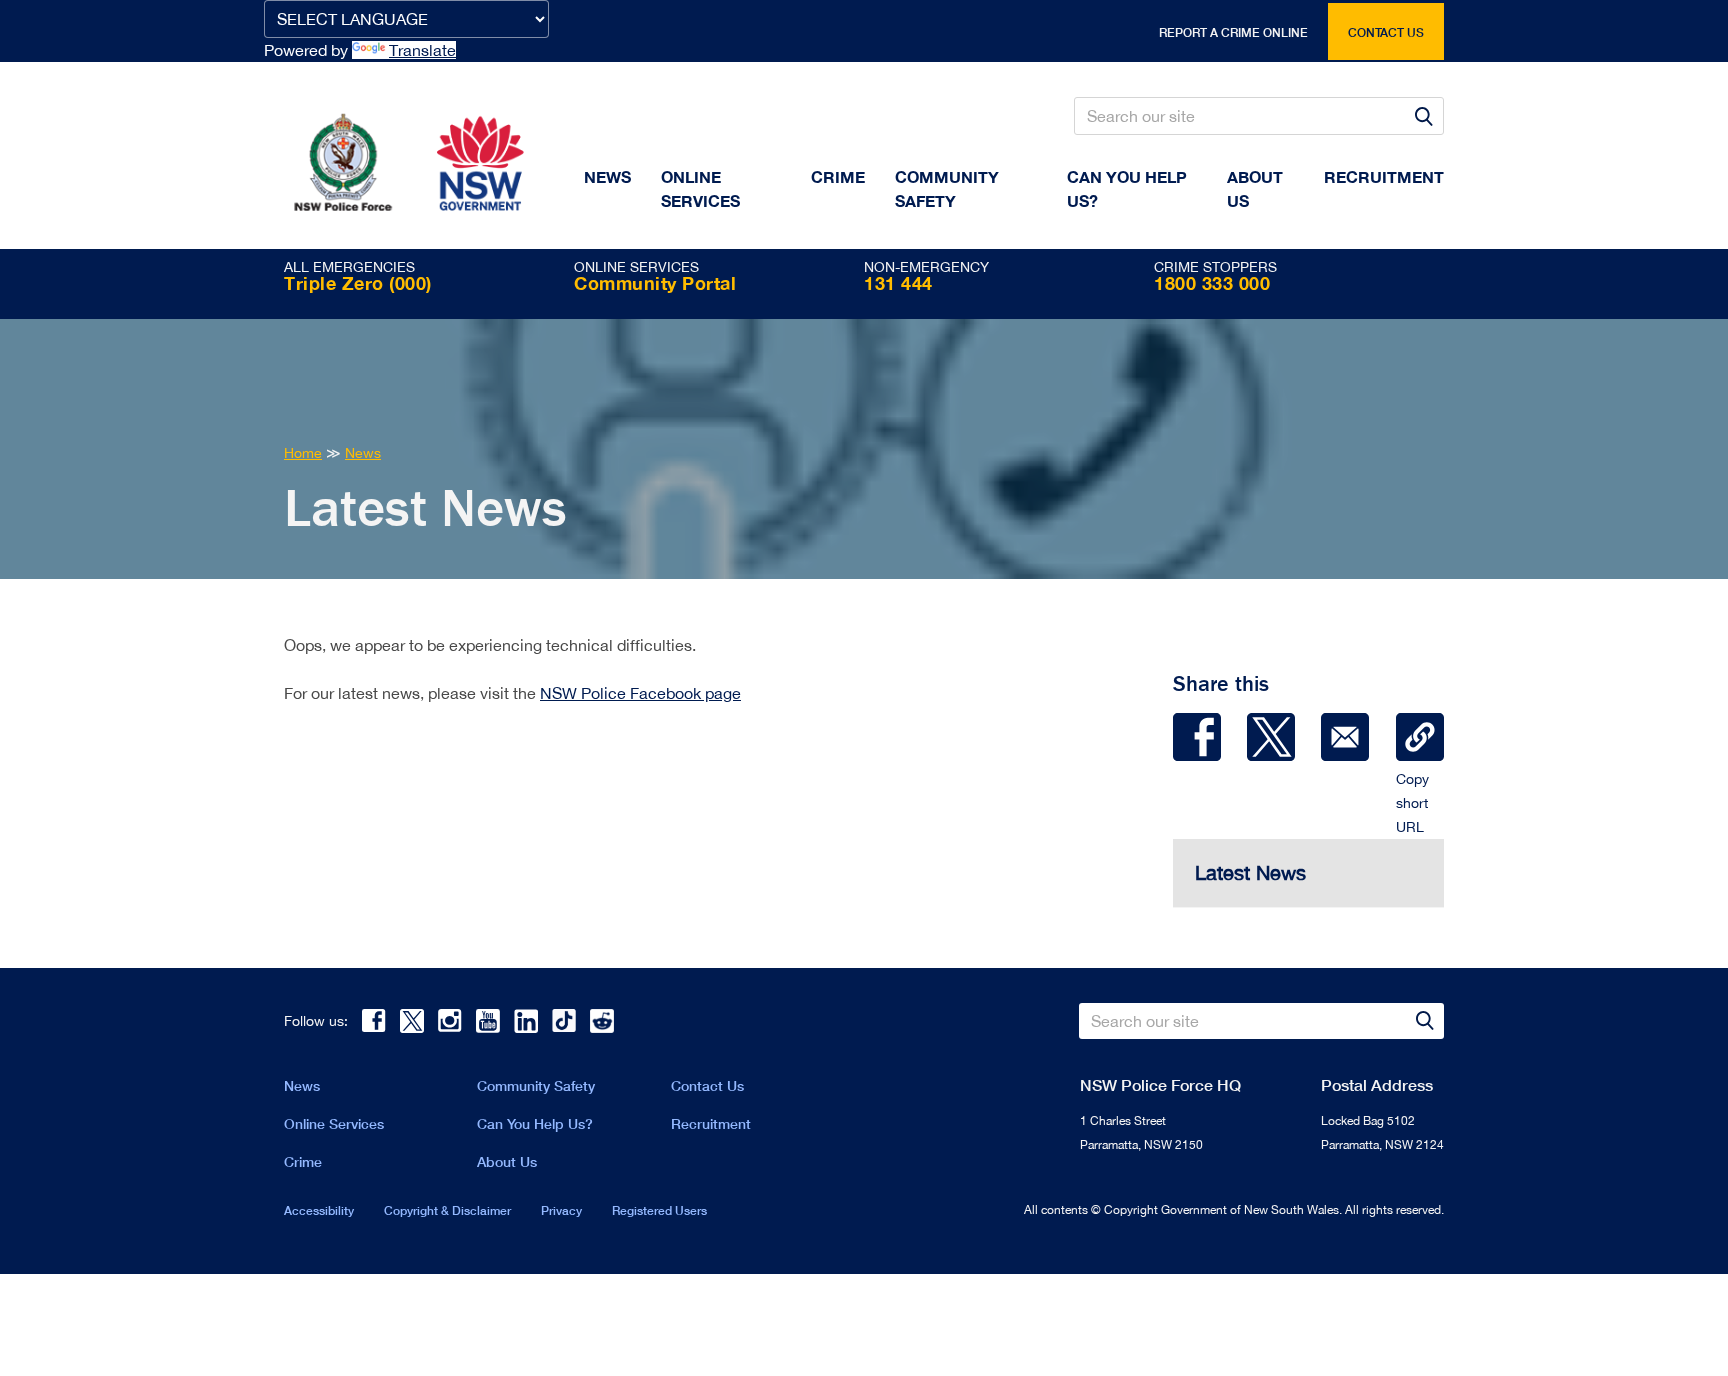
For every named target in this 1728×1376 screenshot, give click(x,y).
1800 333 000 (1212, 283)
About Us (507, 1161)
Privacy (561, 1210)
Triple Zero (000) (358, 283)
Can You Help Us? (1127, 188)
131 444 (898, 283)
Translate (422, 50)
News (607, 176)
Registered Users (659, 1210)
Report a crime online (1233, 32)
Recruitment (1384, 176)
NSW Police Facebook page (640, 693)
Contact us (1386, 32)
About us (1255, 188)
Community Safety (947, 188)
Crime (838, 176)
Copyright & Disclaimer (447, 1210)
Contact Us (707, 1085)
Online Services (700, 188)
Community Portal (655, 283)
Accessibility (319, 1210)
